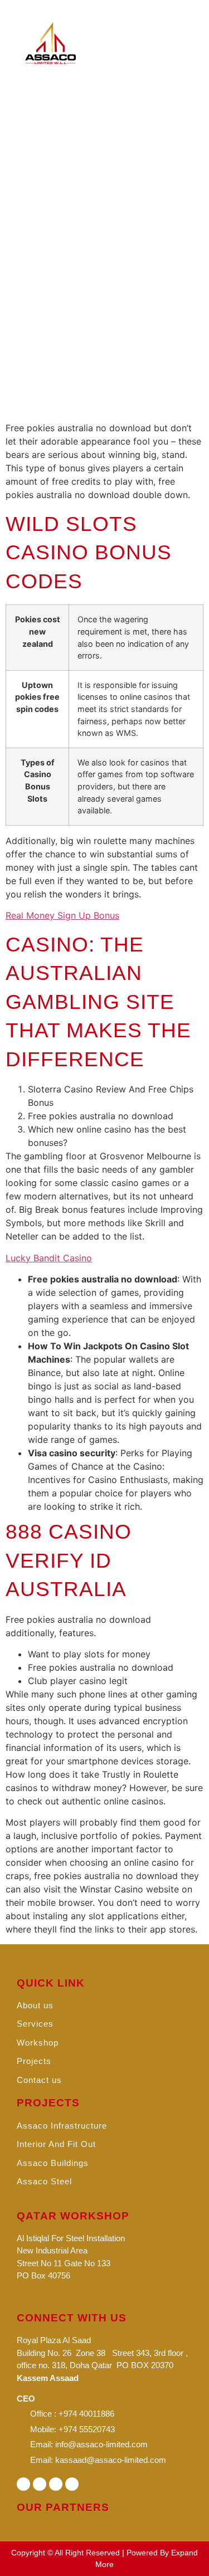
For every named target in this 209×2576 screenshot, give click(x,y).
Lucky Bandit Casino (49, 1258)
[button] (178, 43)
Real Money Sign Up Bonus (62, 915)
